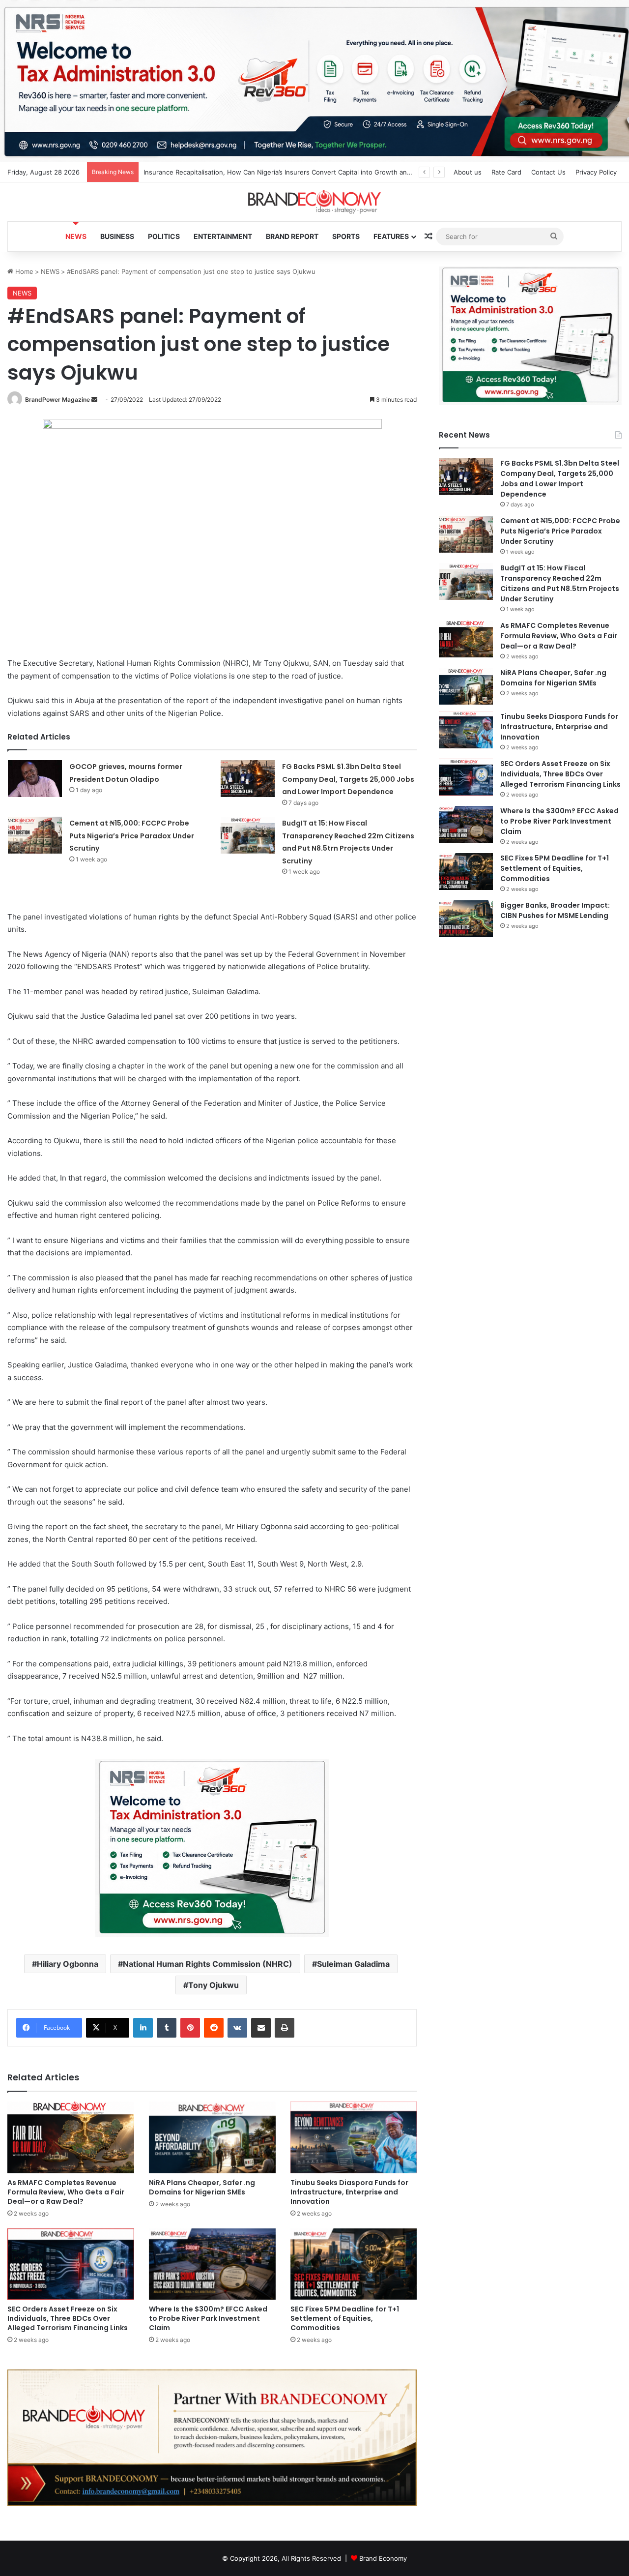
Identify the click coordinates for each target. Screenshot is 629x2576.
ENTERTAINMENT (223, 236)
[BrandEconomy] (314, 202)
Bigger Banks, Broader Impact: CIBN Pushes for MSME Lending (555, 910)
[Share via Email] (261, 2028)
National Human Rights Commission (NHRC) (208, 1964)
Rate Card (506, 172)
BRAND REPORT (292, 236)
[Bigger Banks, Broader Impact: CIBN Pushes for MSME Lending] (466, 919)
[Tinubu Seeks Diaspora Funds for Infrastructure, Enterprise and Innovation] (354, 2137)
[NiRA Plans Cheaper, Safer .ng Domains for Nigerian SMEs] (212, 2137)
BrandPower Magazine (57, 400)
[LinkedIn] (143, 2028)
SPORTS (346, 236)
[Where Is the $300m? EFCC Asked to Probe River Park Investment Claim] (212, 2264)
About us (468, 172)
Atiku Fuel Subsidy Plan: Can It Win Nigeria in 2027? (223, 172)
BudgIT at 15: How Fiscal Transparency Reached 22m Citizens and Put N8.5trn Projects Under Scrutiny (560, 583)
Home (23, 271)
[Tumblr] (167, 2028)
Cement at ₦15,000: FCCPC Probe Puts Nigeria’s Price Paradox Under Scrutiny (132, 836)
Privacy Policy (596, 172)
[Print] (285, 2028)
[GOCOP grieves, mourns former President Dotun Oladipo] (35, 779)
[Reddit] (214, 2028)
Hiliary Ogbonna (68, 1964)
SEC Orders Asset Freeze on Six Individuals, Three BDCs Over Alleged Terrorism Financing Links (68, 2318)
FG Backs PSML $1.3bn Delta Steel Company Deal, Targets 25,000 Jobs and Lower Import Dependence (348, 779)
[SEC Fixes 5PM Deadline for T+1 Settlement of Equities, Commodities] (354, 2264)
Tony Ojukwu (214, 1985)
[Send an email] (94, 400)
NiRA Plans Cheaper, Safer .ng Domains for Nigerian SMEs (202, 2187)
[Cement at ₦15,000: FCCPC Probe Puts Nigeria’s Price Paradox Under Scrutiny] (35, 835)
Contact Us (548, 172)
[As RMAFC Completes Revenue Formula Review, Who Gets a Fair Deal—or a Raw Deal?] (71, 2137)
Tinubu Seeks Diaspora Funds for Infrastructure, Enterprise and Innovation (349, 2192)
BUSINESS (117, 236)
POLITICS (164, 236)
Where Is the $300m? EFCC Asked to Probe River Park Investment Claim (208, 2318)
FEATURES (391, 236)
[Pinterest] (190, 2028)
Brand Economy (383, 2558)
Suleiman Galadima (353, 1964)
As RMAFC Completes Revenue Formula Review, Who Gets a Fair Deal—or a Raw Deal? (66, 2192)
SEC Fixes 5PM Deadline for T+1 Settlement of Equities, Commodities (345, 2318)
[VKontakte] (237, 2028)
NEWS (76, 236)
